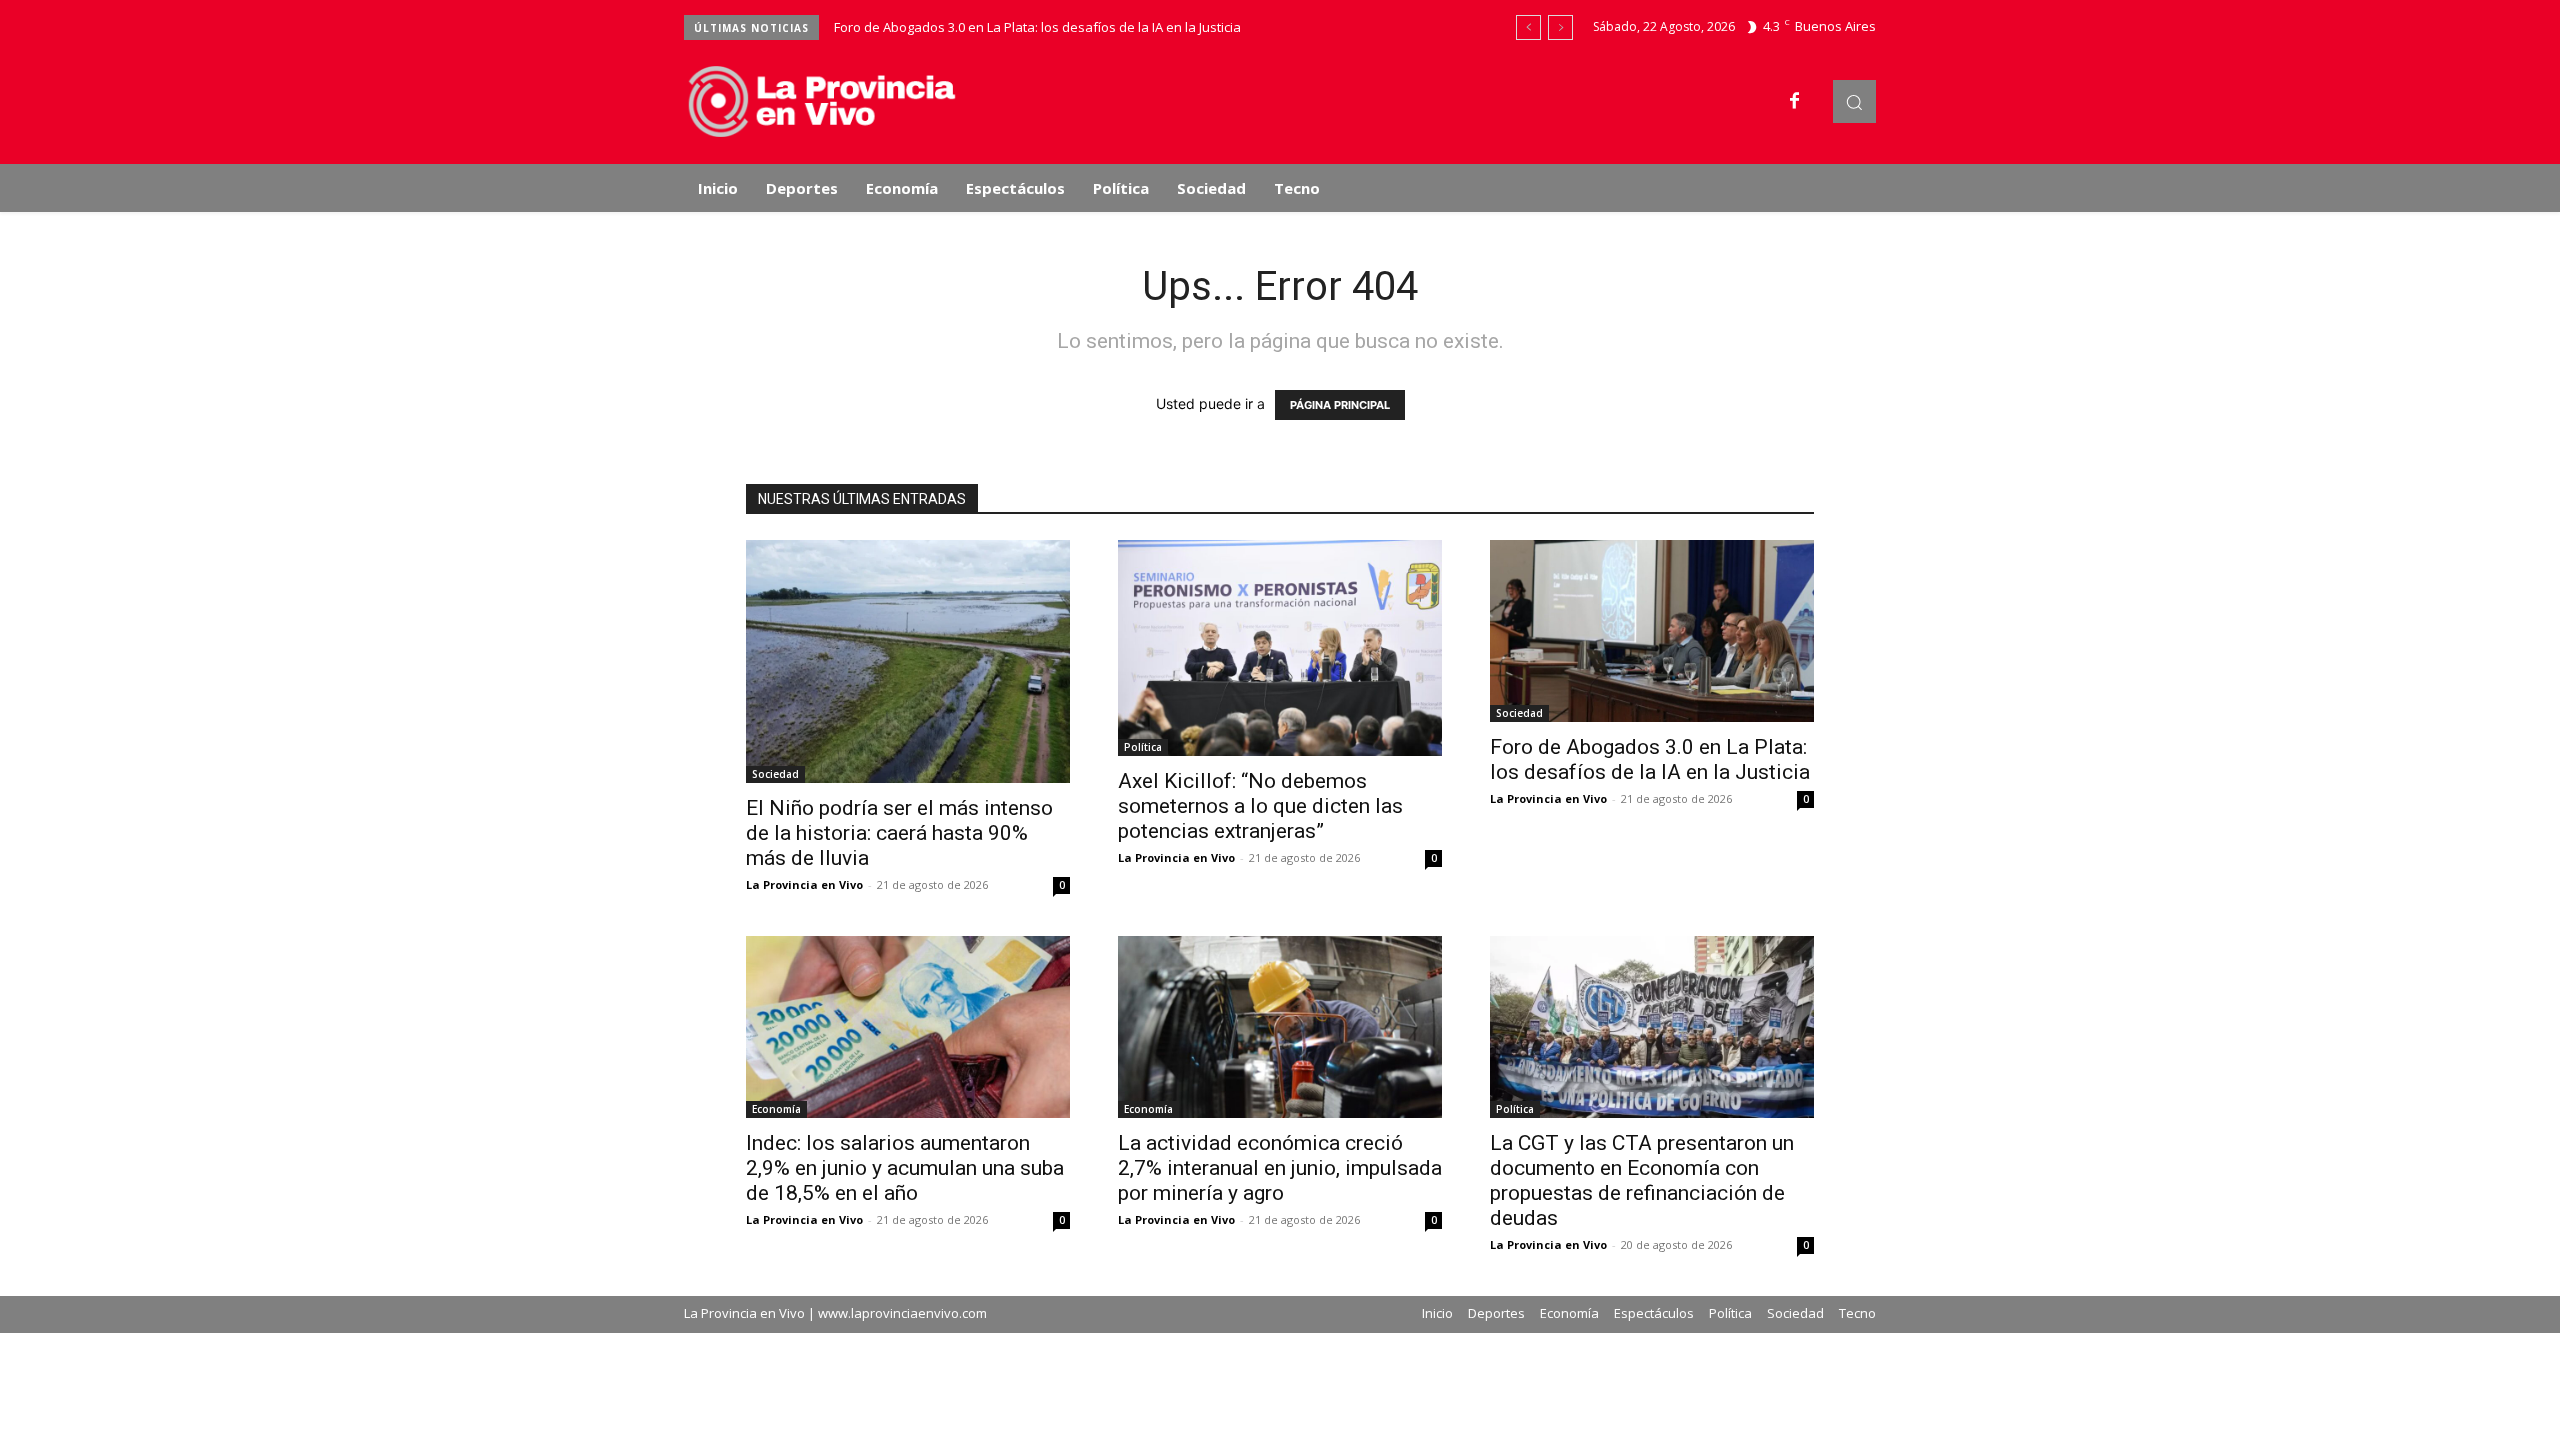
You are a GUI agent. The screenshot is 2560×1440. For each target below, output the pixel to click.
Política (1143, 747)
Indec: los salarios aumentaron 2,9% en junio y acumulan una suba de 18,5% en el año (905, 1168)
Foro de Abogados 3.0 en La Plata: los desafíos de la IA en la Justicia (1037, 27)
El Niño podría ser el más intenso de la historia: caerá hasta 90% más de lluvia (899, 833)
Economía (776, 1109)
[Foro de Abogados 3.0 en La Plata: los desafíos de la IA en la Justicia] (1652, 631)
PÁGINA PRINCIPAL (1340, 405)
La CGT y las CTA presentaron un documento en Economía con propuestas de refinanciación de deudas (1642, 1180)
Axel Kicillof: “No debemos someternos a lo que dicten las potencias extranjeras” (1260, 806)
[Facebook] (1795, 102)
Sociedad (775, 774)
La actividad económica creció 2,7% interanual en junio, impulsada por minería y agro (1280, 1168)
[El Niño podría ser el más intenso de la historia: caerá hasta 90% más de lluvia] (908, 661)
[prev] (1528, 27)
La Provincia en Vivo (804, 884)
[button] (1854, 101)
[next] (1560, 27)
